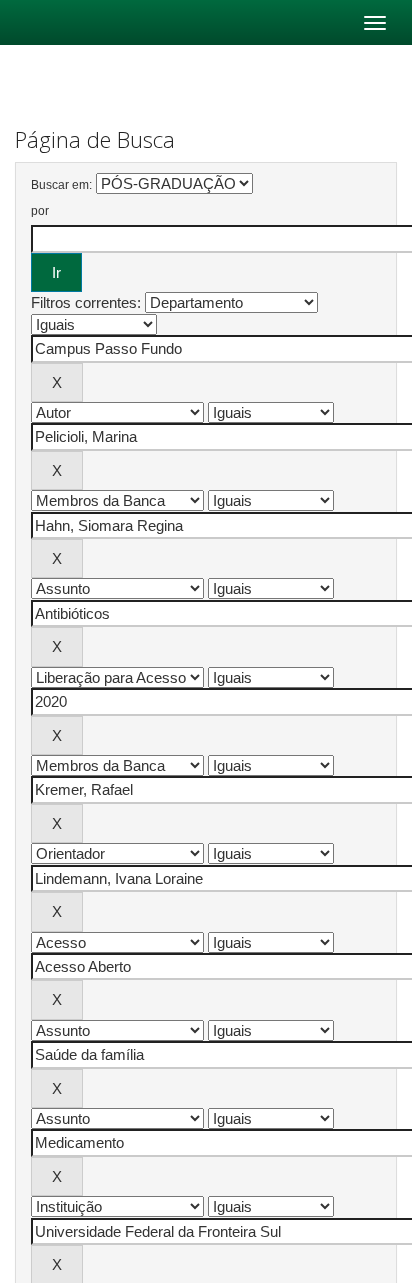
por (40, 211)
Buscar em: (61, 185)
